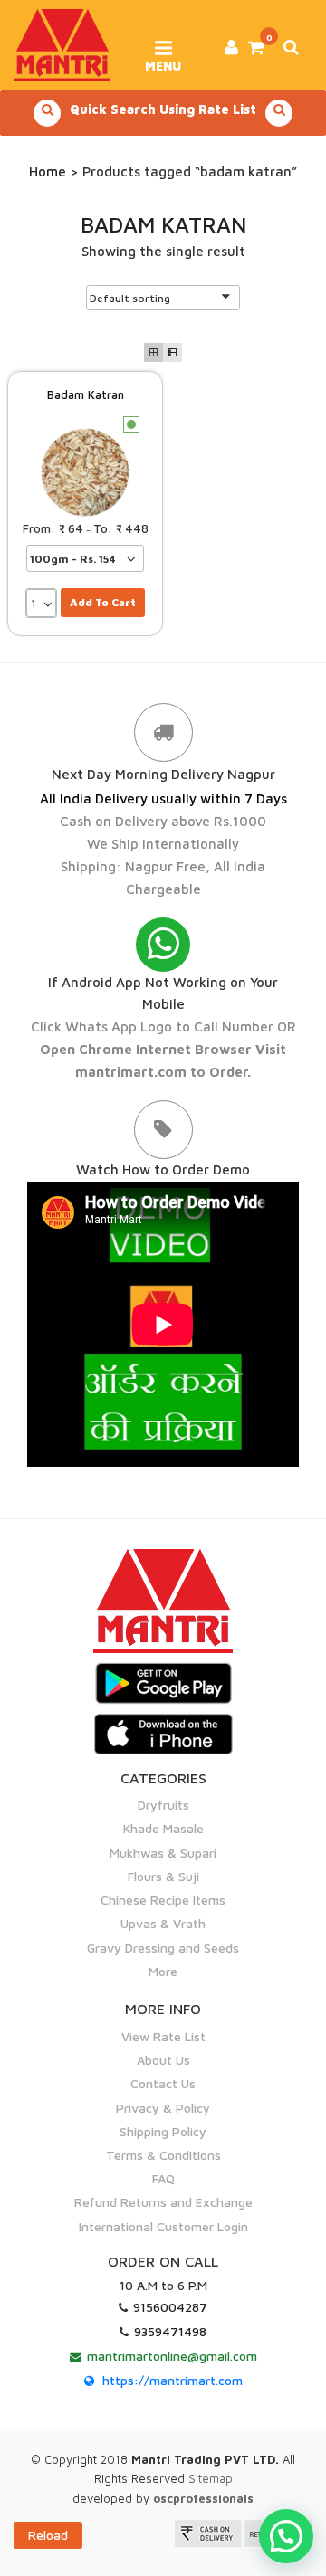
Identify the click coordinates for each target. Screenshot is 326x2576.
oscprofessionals (203, 2498)
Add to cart (103, 602)
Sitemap (211, 2478)
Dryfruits (163, 1805)
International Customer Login (163, 2226)
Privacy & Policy (163, 2108)
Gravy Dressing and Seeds (163, 1948)
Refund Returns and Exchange (163, 2202)
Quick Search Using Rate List (163, 109)
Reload (48, 2535)
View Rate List (163, 2036)
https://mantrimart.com (173, 2380)
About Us (163, 2060)
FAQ (163, 2178)
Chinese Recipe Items (163, 1900)
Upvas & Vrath (163, 1923)
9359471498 (170, 2331)
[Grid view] (153, 352)
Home (48, 171)
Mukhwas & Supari (163, 1853)
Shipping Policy (163, 2131)
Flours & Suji (163, 1876)
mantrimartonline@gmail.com (172, 2356)
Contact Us (163, 2083)
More (163, 1971)
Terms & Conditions (163, 2155)
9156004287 (170, 2307)
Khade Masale (163, 1828)
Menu (163, 60)
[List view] (173, 352)
